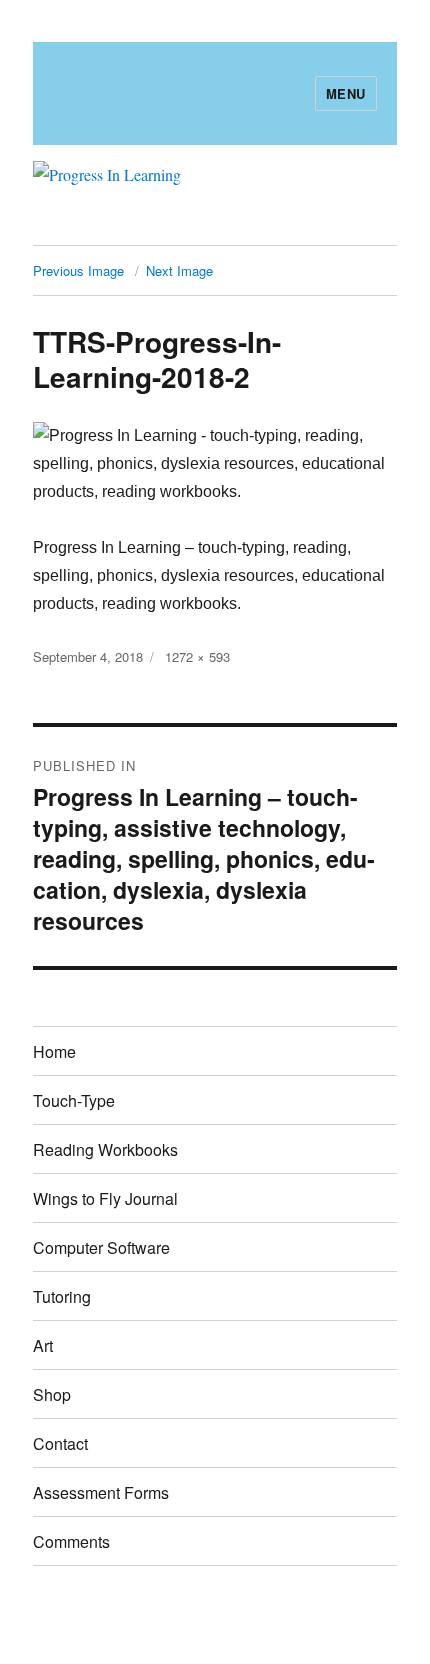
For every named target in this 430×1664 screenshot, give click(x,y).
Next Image (179, 270)
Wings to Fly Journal (105, 1198)
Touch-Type (74, 1100)
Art (43, 1345)
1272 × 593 (197, 656)
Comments (71, 1541)
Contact (60, 1443)
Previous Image (78, 270)
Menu (346, 93)
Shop (52, 1394)
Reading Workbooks (105, 1149)
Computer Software (101, 1247)
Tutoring (62, 1296)
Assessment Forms (101, 1492)
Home (54, 1051)
